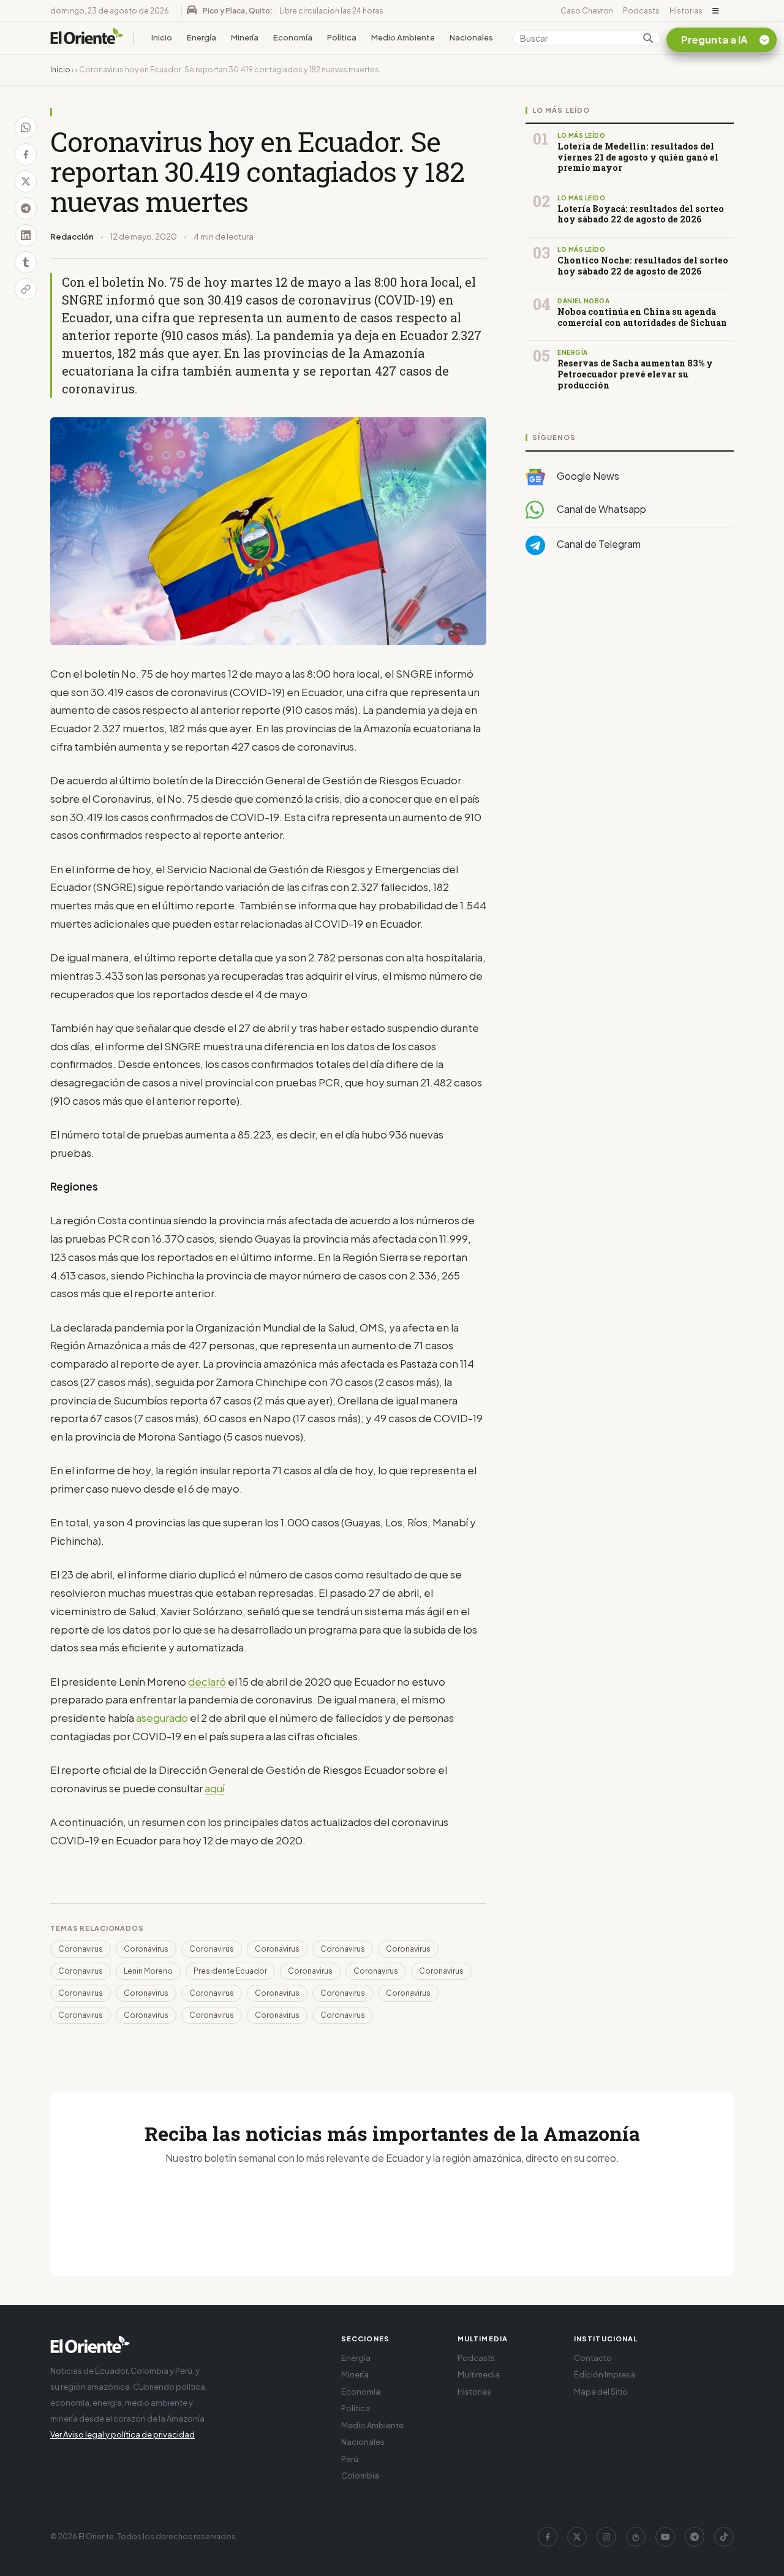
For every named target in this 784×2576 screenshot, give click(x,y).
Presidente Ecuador (230, 1971)
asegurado (162, 1718)
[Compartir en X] (26, 181)
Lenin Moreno (148, 1971)
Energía (202, 37)
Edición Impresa (605, 2374)
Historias (686, 11)
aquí (214, 1788)
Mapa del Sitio (601, 2392)
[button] (716, 11)
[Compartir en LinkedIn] (26, 235)
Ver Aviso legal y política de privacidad (123, 2434)
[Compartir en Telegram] (26, 208)
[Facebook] (548, 2537)
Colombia (360, 2476)
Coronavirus (81, 1949)
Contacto (593, 2358)
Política (342, 37)
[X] (577, 2537)
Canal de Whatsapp (601, 509)
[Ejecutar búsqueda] (648, 38)
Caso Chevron (587, 11)
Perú (350, 2459)
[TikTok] (724, 2537)
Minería (245, 37)
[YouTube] (665, 2537)
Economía (293, 37)
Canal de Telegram (598, 544)
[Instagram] (606, 2537)
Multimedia (479, 2374)
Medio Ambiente (403, 37)
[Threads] (636, 2537)
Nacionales (471, 37)
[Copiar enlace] (26, 289)
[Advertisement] (630, 688)
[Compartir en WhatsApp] (26, 127)
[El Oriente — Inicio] (87, 38)
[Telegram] (695, 2537)
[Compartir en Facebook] (26, 154)
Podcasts (641, 11)
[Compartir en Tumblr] (26, 262)
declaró (207, 1681)
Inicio (162, 37)
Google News (587, 476)
